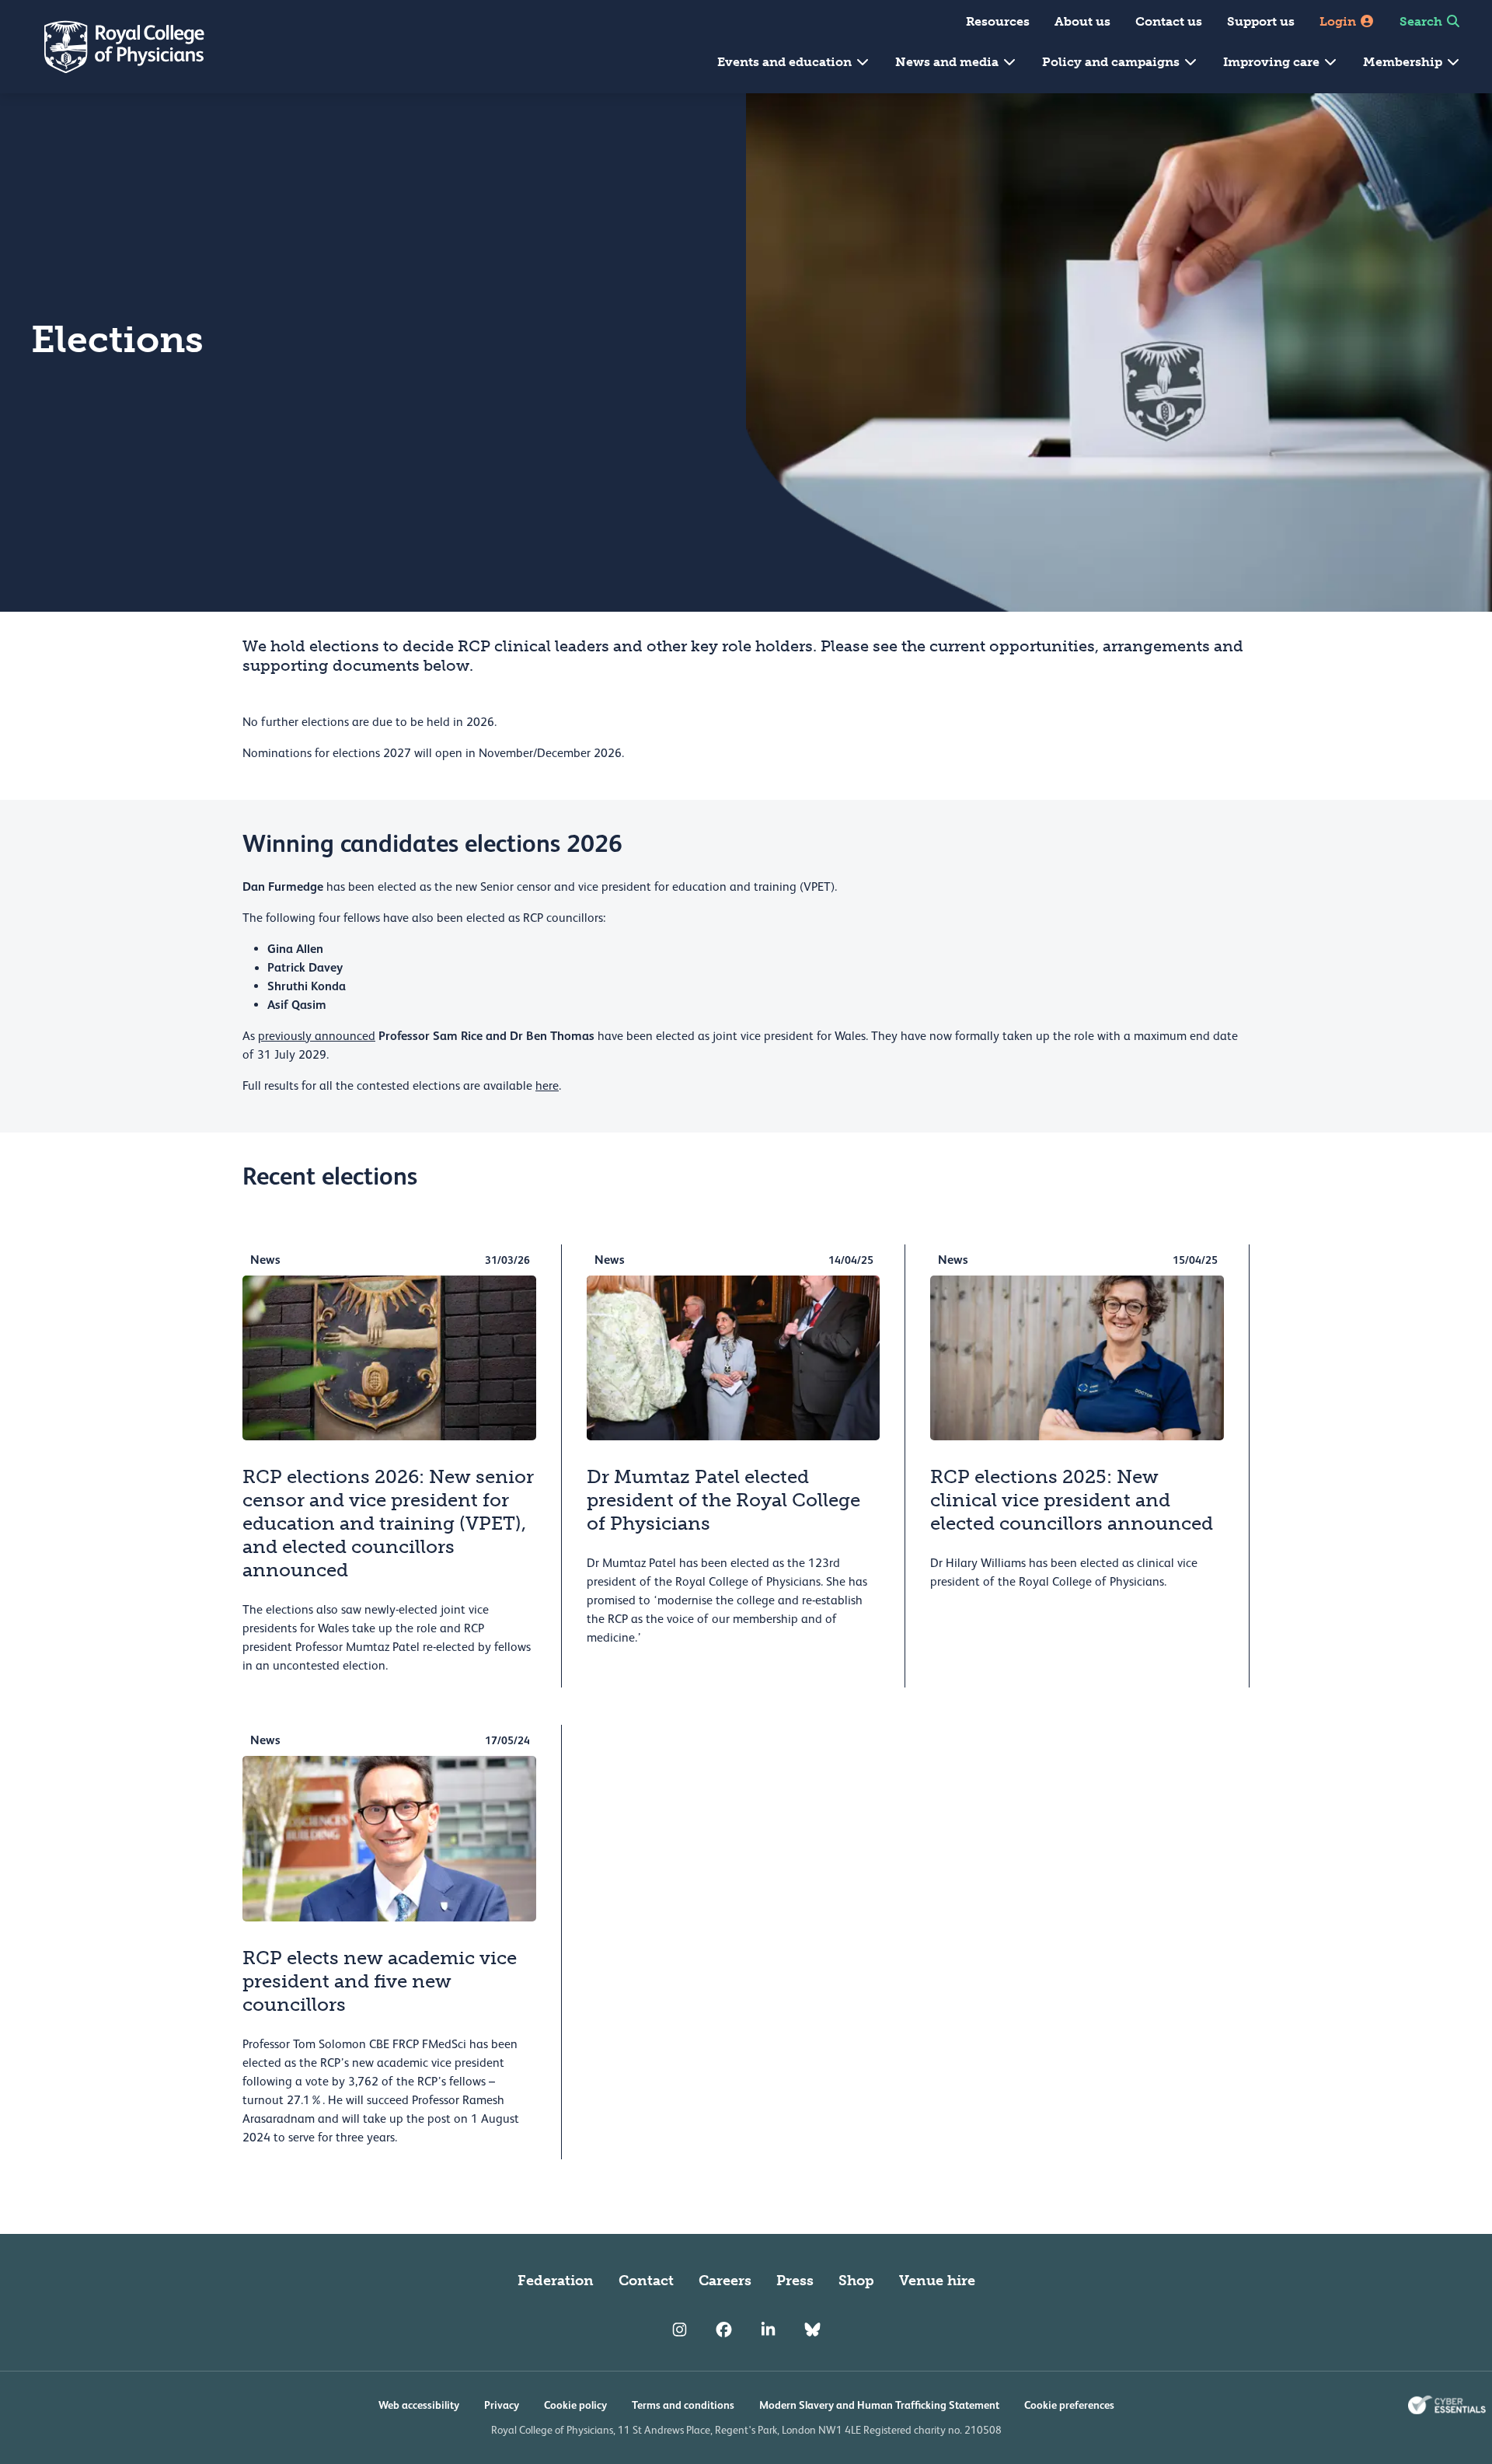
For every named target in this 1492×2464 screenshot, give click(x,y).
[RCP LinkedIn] (768, 2330)
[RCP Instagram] (680, 2330)
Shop (856, 2281)
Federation (556, 2281)
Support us (1261, 21)
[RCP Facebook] (724, 2330)
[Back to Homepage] (113, 47)
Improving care (1273, 62)
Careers (725, 2281)
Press (795, 2281)
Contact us (1169, 21)
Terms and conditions (683, 2405)
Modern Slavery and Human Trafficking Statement (879, 2405)
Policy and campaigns (1112, 62)
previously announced (317, 1036)
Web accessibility (419, 2405)
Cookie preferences (1069, 2405)
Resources (998, 21)
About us (1082, 21)
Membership (1404, 62)
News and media (948, 62)
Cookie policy (575, 2405)
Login (1339, 21)
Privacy (502, 2405)
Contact (646, 2281)
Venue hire (937, 2281)
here (547, 1086)
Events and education (786, 62)
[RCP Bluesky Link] (812, 2330)
